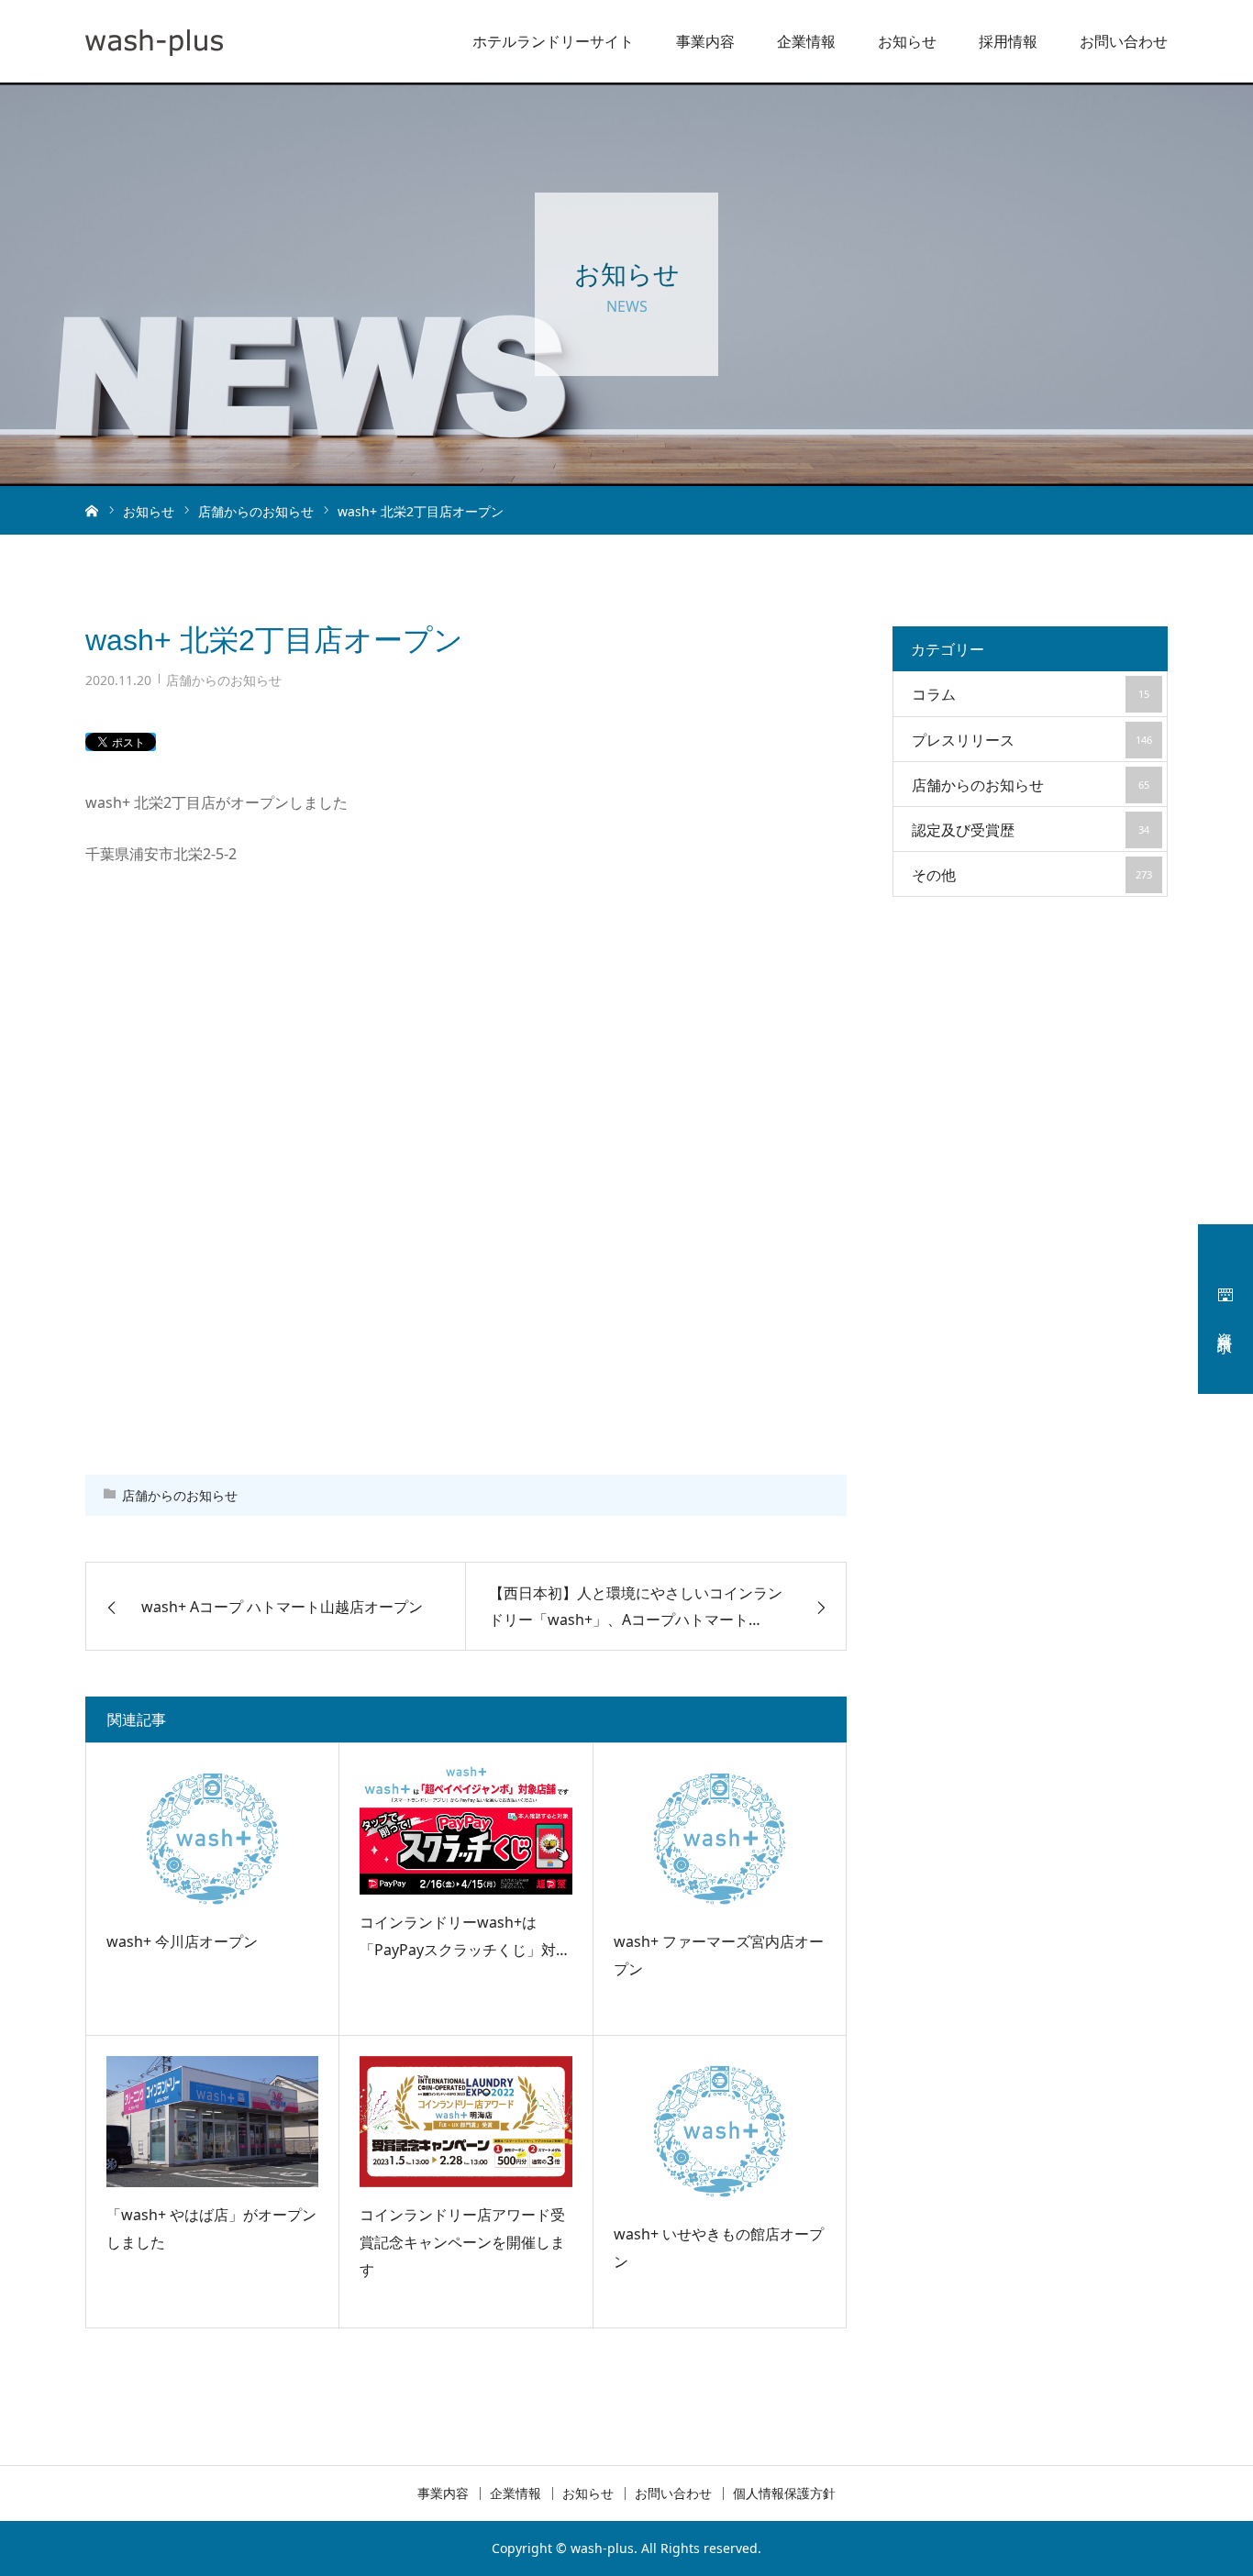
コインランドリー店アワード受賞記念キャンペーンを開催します (462, 2243)
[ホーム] (92, 510)
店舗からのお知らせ (224, 680)
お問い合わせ (1124, 41)
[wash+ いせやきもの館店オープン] (720, 2131)
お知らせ (907, 41)
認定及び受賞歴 (1031, 830)
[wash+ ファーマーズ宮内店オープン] (720, 1839)
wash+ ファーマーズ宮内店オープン (719, 1955)
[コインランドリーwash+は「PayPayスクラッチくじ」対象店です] (466, 1829)
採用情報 (1008, 41)
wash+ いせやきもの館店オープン (719, 2248)
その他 (1032, 875)
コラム (1031, 694)
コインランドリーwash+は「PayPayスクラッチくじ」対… (464, 1936)
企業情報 (806, 41)
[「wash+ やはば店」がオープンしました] (212, 2121)
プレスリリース (1032, 740)
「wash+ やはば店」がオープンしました (211, 2228)
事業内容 (705, 41)
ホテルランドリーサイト (553, 41)
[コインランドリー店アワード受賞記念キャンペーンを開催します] (466, 2121)
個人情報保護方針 (784, 2493)
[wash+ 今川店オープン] (212, 1839)
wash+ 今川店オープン (182, 1941)
